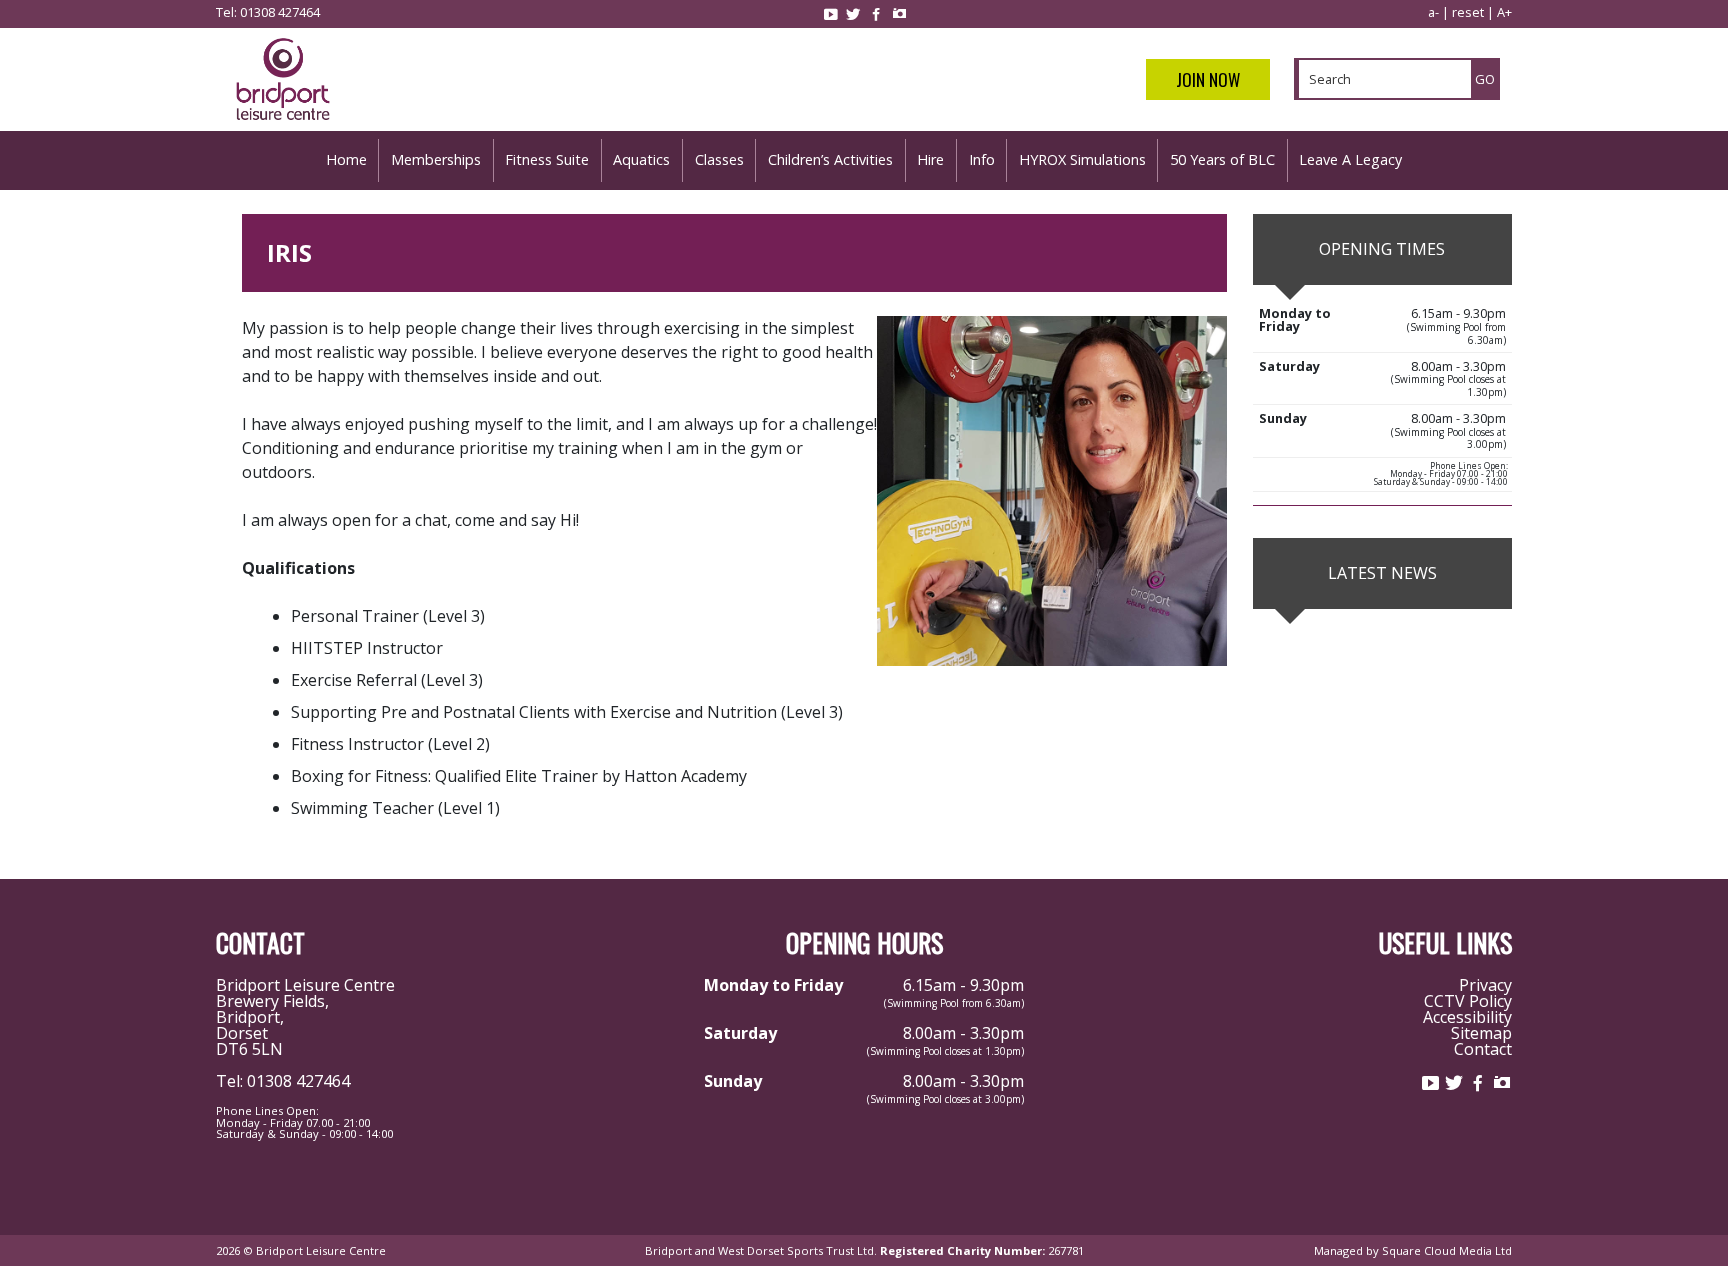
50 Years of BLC (1222, 159)
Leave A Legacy (1350, 159)
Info (982, 159)
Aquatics (641, 159)
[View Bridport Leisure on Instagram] (899, 14)
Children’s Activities (830, 159)
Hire (930, 159)
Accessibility (1467, 1017)
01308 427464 (280, 12)
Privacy (1485, 985)
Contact (1483, 1049)
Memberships (436, 159)
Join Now (1208, 79)
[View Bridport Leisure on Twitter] (853, 14)
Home (346, 159)
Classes (719, 159)
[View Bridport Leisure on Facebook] (876, 14)
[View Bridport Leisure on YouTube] (830, 14)
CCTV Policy (1468, 1001)
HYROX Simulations (1082, 159)
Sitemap (1481, 1033)
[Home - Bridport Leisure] (283, 123)
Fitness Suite (547, 159)
